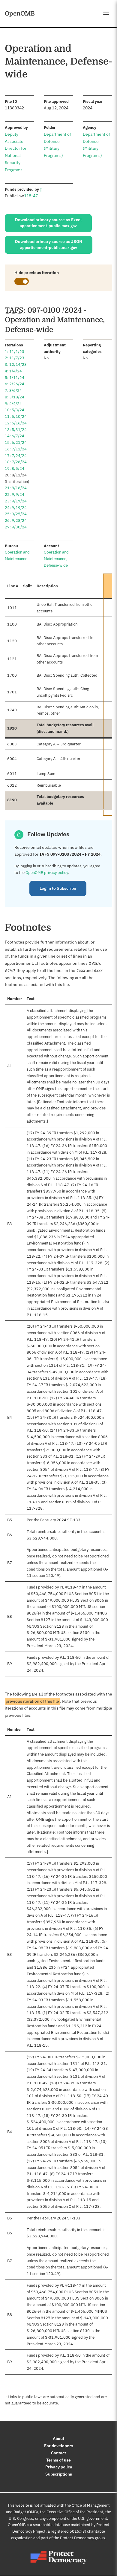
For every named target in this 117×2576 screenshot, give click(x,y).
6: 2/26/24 (15, 384)
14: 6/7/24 (15, 436)
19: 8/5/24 (15, 468)
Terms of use (58, 2460)
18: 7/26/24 (16, 462)
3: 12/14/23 (16, 364)
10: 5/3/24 (15, 410)
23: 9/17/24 (16, 501)
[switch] (22, 281)
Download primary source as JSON (49, 244)
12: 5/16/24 (16, 423)
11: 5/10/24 (16, 416)
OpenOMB (20, 13)
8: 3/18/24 (15, 397)
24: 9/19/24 (16, 508)
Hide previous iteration (37, 273)
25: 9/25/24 (16, 514)
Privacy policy (59, 2467)
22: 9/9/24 (15, 494)
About (58, 2439)
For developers (59, 2446)
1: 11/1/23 (15, 352)
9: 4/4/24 (13, 404)
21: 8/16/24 (16, 488)
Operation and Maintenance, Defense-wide (56, 559)
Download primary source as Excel (48, 223)
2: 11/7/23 (15, 358)
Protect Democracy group (82, 2538)
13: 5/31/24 (16, 430)
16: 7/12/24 (16, 449)
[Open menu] (106, 13)
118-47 (31, 196)
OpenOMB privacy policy (47, 873)
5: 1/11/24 (15, 378)
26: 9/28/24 (16, 520)
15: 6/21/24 (16, 442)
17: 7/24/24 (16, 456)
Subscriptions (59, 2474)
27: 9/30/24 (16, 527)
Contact (58, 2453)
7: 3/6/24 (13, 390)
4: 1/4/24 (13, 371)
